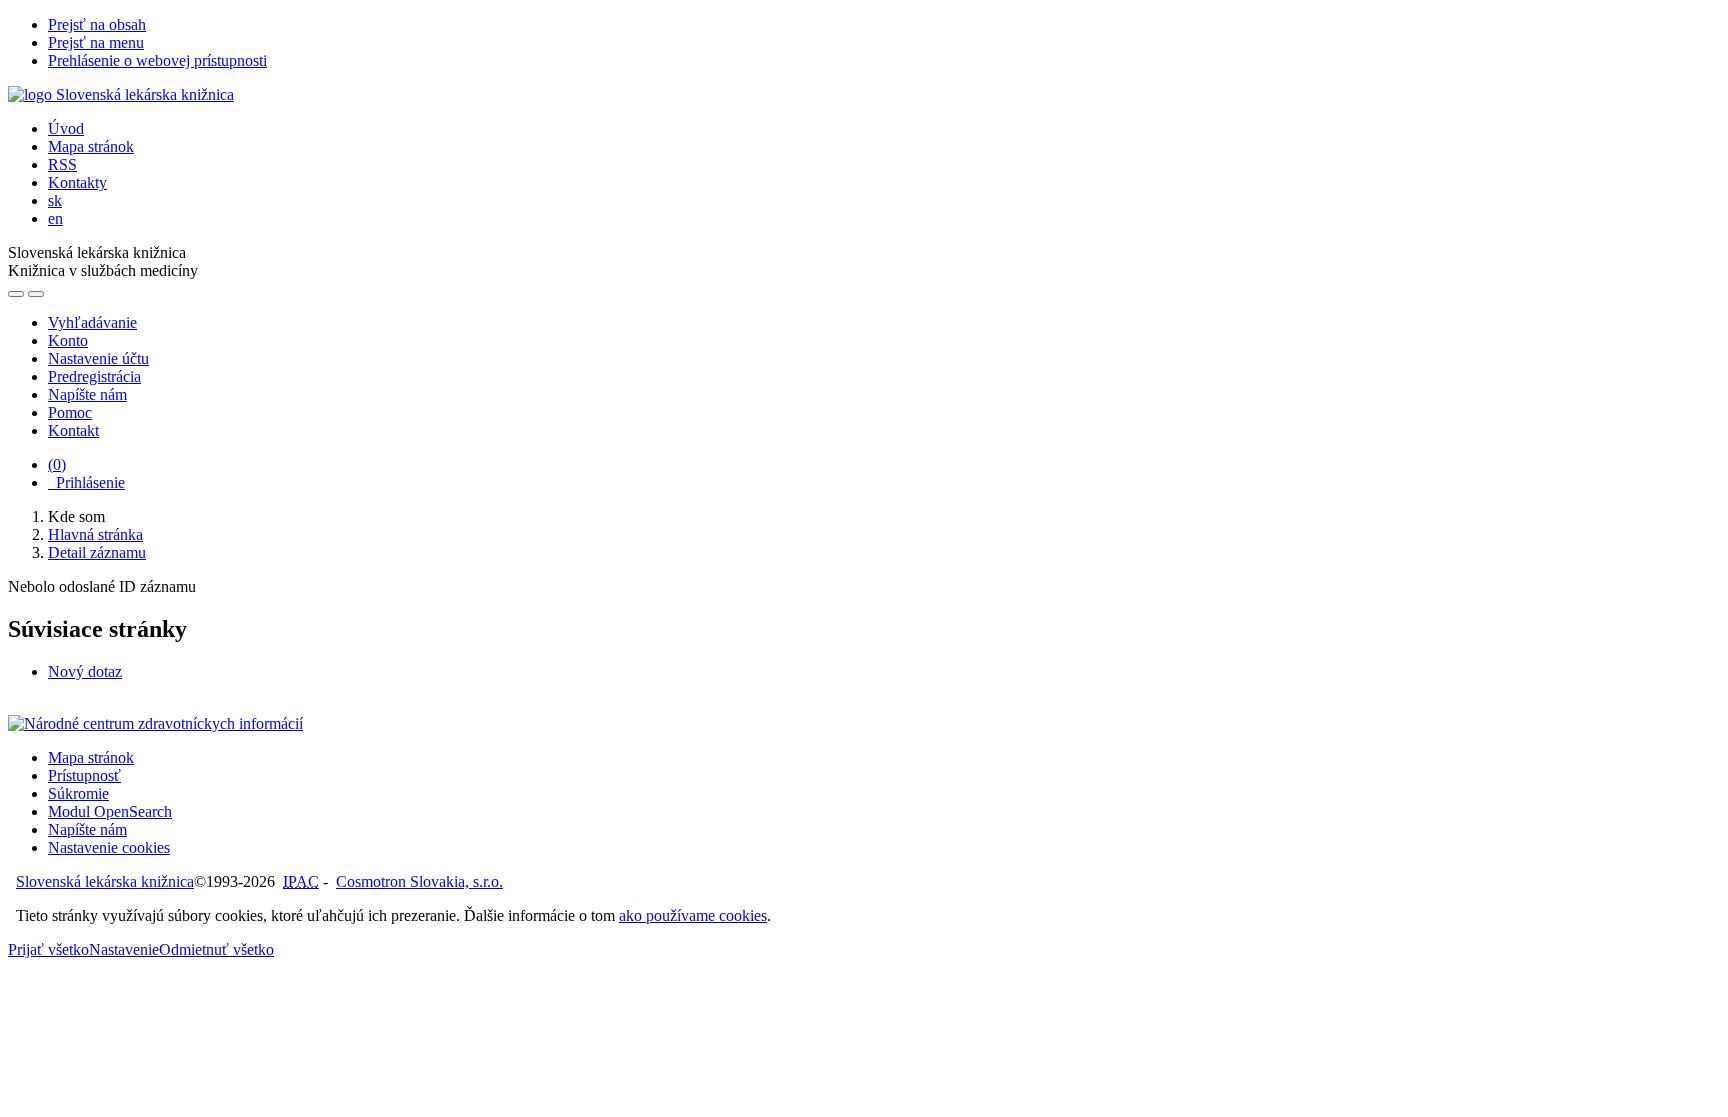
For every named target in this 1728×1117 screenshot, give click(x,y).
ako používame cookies (693, 915)
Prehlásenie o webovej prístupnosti (157, 60)
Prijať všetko (48, 949)
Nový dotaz (85, 671)
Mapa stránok (91, 146)
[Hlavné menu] (36, 294)
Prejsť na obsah (97, 24)
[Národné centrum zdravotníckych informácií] (155, 723)
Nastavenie (124, 949)
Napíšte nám (87, 394)
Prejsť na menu (96, 42)
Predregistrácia (94, 376)
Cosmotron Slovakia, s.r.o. (419, 881)
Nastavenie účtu (98, 358)
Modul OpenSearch (110, 811)
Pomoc (70, 412)
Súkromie (78, 793)
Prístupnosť (84, 775)
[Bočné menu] (16, 294)
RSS (62, 164)
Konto (68, 340)
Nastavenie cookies (109, 847)
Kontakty (77, 182)
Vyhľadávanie (92, 322)
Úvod (66, 128)
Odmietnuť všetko (216, 949)
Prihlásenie (86, 482)
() (57, 464)
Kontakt (73, 430)
